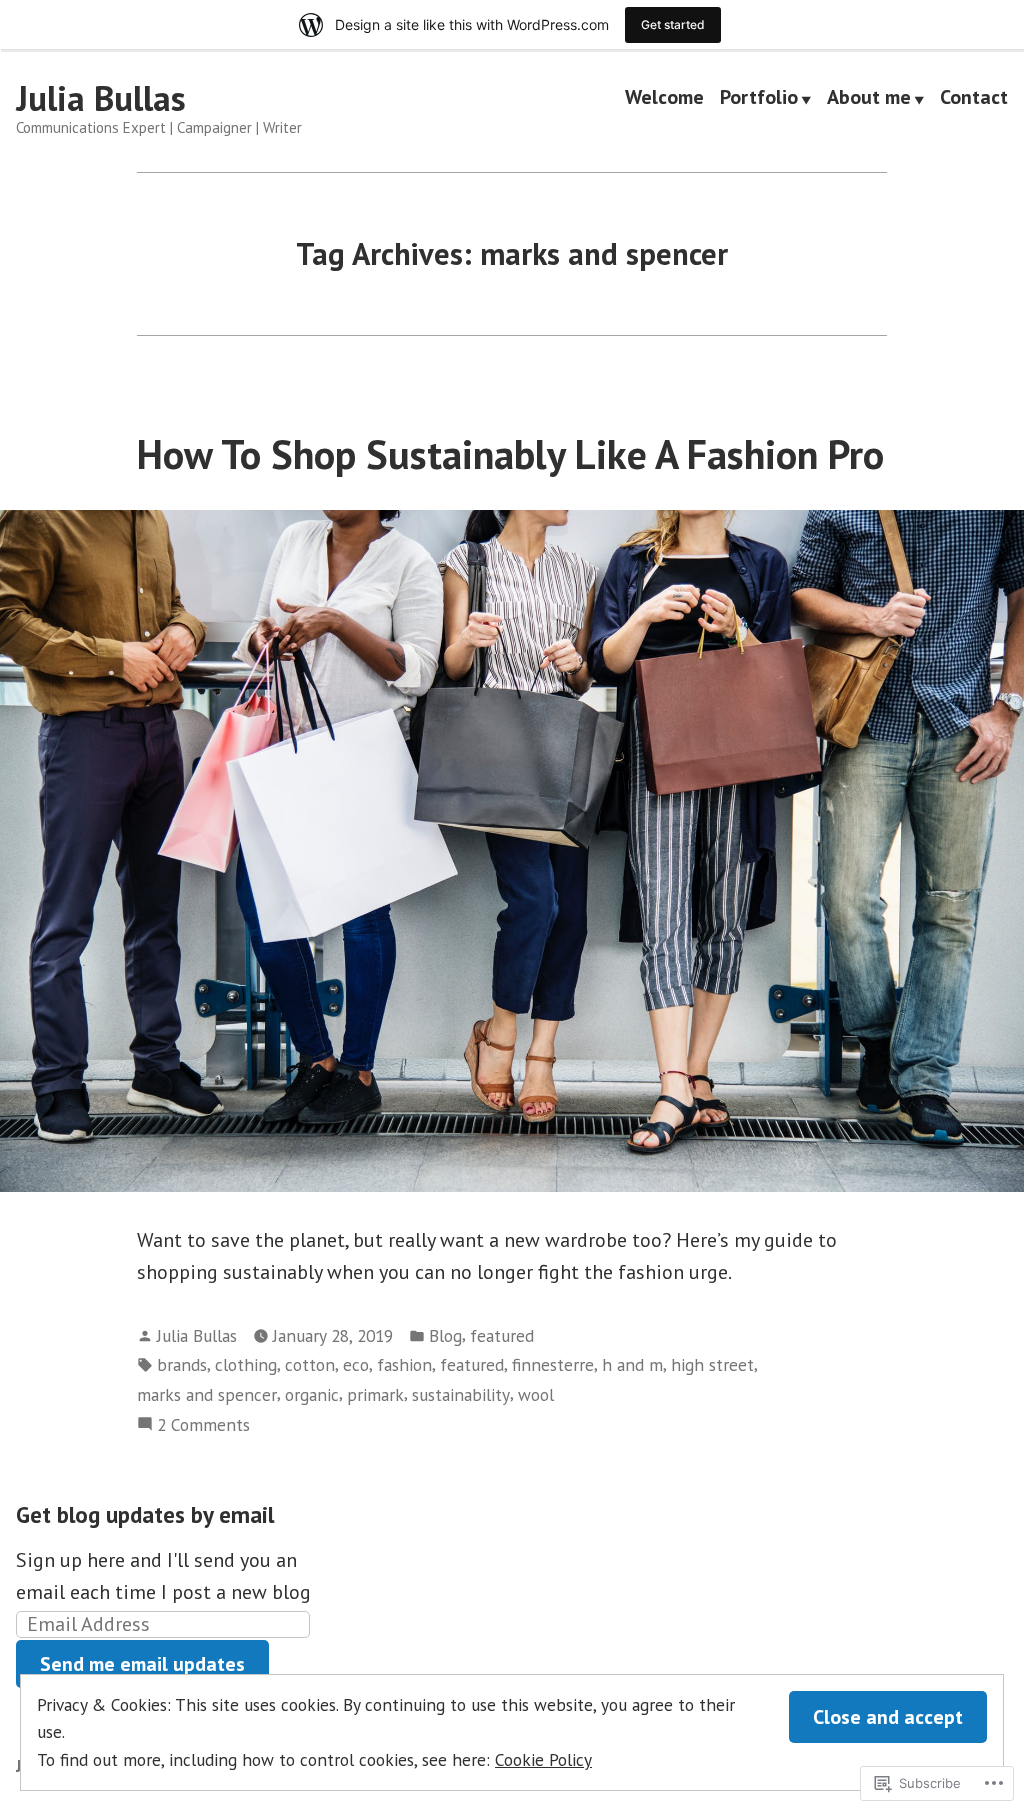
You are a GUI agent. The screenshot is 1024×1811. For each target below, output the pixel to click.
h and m (632, 1364)
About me (869, 99)
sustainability (461, 1394)
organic (312, 1394)
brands (182, 1364)
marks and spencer (207, 1394)
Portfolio (759, 99)
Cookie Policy (543, 1759)
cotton (310, 1364)
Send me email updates (142, 1664)
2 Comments (203, 1425)
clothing (246, 1364)
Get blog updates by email (145, 1514)
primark (375, 1394)
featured (502, 1335)
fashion (404, 1364)
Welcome (664, 99)
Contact (974, 99)
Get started (673, 24)
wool (536, 1394)
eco (356, 1364)
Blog (445, 1335)
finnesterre (553, 1364)
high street (712, 1364)
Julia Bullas (101, 98)
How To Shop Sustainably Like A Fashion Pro (510, 454)
